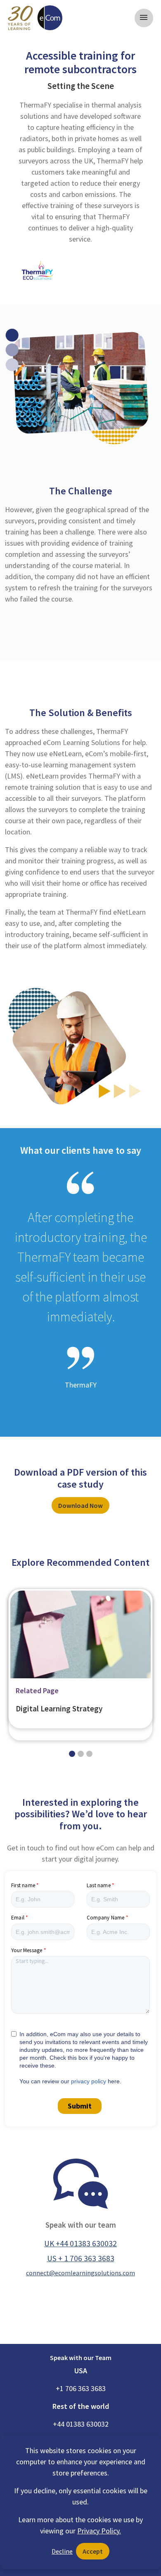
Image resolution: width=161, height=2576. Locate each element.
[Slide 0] (72, 1754)
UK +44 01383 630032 (80, 2243)
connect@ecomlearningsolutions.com (80, 2273)
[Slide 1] (81, 1754)
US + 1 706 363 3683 (81, 2258)
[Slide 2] (89, 1754)
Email (18, 1918)
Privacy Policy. (99, 2531)
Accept (93, 2551)
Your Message (27, 1950)
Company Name (105, 1918)
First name (23, 1885)
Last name (99, 1885)
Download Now (80, 1505)
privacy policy (89, 2081)
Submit (80, 2106)
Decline (62, 2551)
